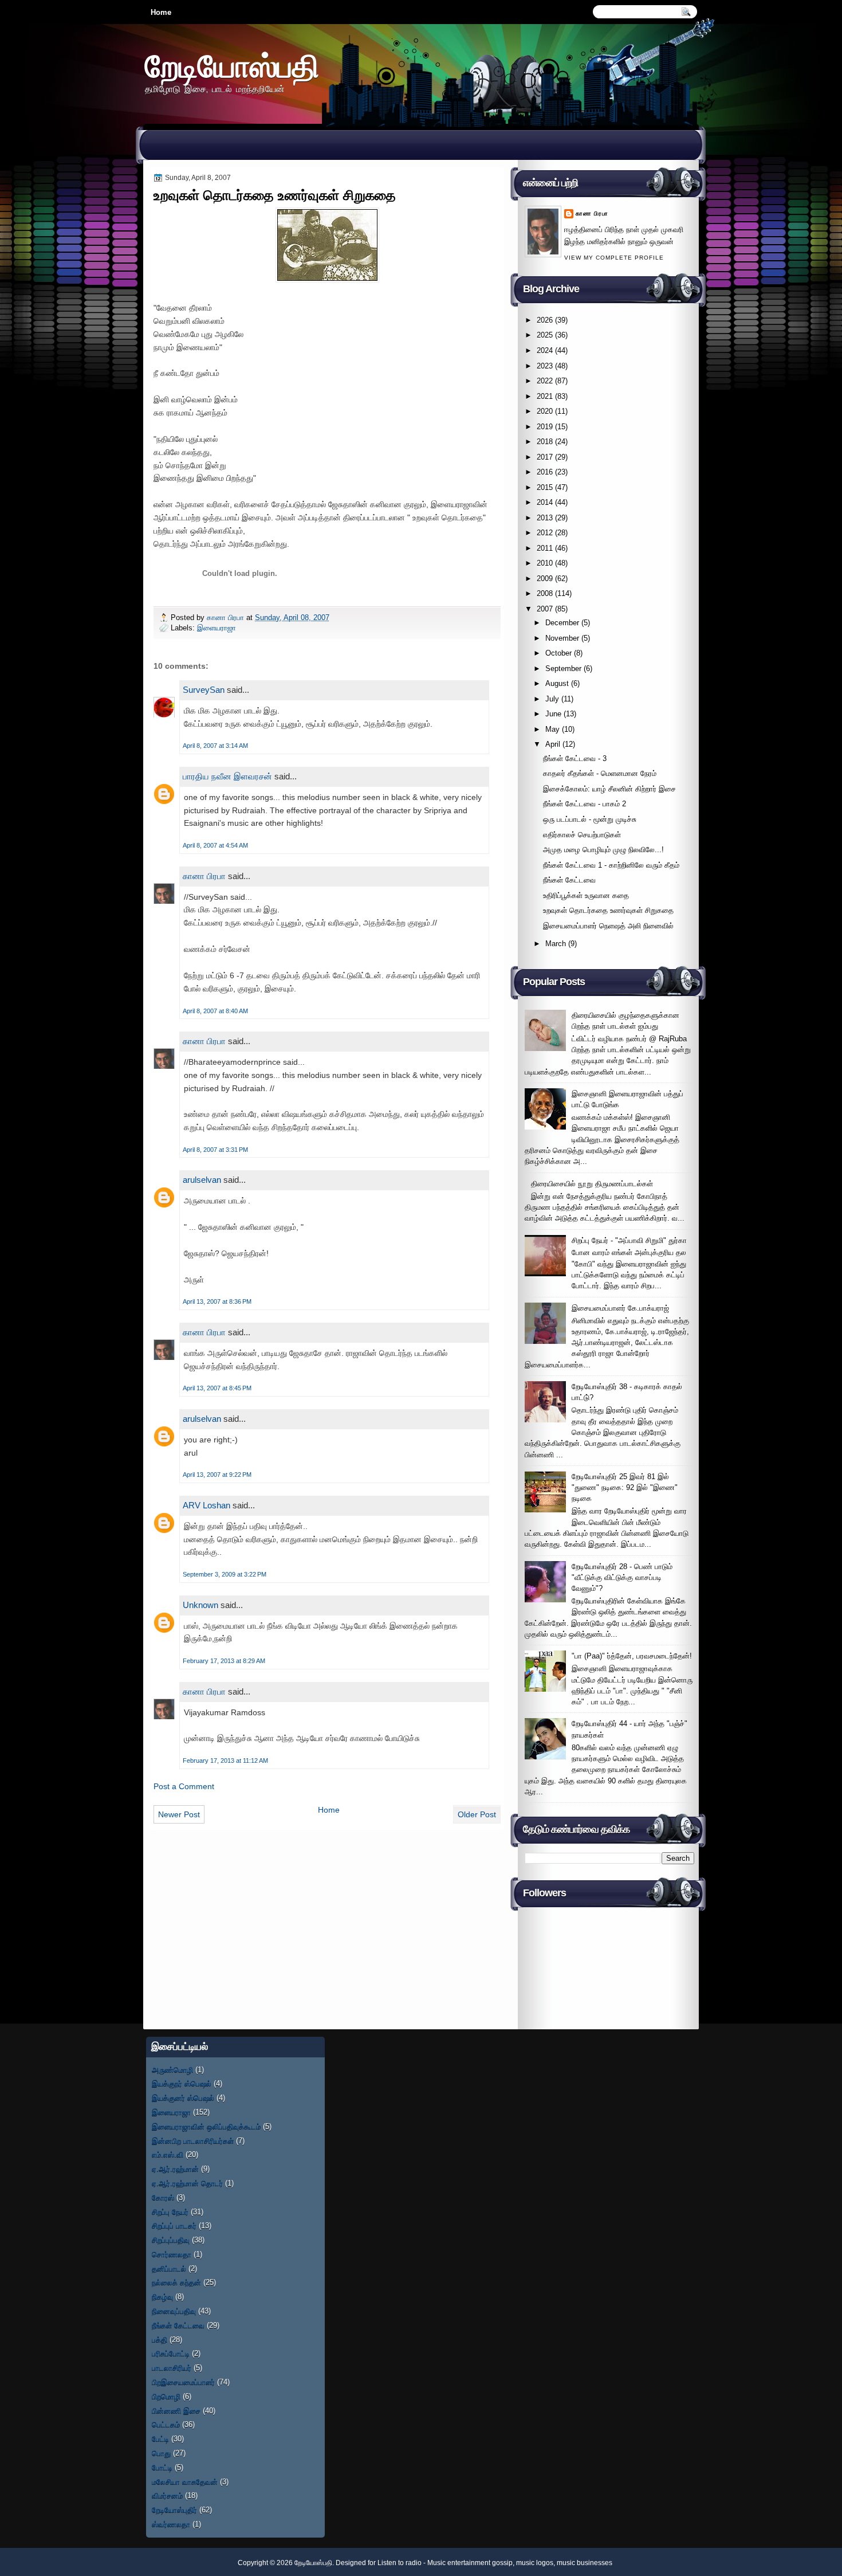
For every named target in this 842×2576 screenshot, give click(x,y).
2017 (545, 457)
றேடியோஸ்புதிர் (174, 2510)
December (562, 623)
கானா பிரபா (227, 617)
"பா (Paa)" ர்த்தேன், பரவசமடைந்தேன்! (632, 1656)
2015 (545, 487)
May (552, 729)
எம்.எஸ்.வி (168, 2154)
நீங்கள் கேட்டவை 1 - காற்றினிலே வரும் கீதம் (611, 865)
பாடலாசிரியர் (172, 2368)
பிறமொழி (166, 2396)
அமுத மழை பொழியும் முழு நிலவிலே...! (603, 850)
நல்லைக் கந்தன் (176, 2282)
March (556, 944)
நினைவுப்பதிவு (174, 2311)
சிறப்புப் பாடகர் (174, 2226)
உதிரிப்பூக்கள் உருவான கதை (586, 895)
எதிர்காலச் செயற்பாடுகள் (582, 835)
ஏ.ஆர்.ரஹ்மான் (175, 2169)
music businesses (585, 2563)
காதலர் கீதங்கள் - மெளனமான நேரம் (600, 773)
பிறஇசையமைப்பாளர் (183, 2382)
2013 (545, 518)
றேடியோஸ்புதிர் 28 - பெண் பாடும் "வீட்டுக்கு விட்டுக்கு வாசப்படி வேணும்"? (622, 1578)
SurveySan (204, 690)
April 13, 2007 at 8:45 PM (217, 1388)
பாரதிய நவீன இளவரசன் (227, 776)
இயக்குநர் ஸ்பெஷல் (182, 2083)
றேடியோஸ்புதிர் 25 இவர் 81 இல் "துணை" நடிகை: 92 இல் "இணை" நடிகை (625, 1488)
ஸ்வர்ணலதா (171, 2524)
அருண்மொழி (172, 2070)
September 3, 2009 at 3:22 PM (225, 1574)
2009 (545, 579)
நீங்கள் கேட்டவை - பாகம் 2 (585, 804)
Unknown (200, 1605)
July (552, 699)
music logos (535, 2563)
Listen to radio (400, 2563)
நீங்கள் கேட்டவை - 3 (575, 758)
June (553, 714)
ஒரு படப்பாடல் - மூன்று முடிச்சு (590, 819)
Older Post (477, 1814)
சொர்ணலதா (172, 2254)
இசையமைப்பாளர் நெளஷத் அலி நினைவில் (608, 926)
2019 (545, 427)
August (557, 683)
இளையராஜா (217, 628)
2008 (545, 593)
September (563, 668)
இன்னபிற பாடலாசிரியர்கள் (193, 2141)
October (558, 653)
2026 (545, 320)
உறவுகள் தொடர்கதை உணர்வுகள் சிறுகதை (608, 910)
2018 (545, 442)
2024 (545, 350)
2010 (545, 563)
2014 (545, 502)
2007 (545, 609)
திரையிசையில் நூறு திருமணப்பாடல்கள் (592, 1184)
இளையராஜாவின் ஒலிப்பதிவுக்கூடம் (206, 2126)
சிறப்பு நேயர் (170, 2212)
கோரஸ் (163, 2197)
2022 (545, 381)
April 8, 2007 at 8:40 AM (215, 1011)
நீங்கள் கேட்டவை (569, 880)
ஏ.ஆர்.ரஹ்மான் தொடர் (187, 2183)
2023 (545, 366)
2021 (545, 396)
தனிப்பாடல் (169, 2269)
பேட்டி (160, 2439)
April (553, 744)
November (562, 638)
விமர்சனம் (167, 2495)
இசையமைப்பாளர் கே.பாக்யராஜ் (620, 1308)
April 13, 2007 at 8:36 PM (217, 1301)
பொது (161, 2453)
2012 (545, 533)
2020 (545, 411)
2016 (545, 472)
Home (161, 12)
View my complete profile (614, 258)
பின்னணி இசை (176, 2411)
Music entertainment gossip (470, 2563)
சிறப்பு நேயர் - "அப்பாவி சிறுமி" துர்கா (629, 1240)
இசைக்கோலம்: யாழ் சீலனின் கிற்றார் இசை (609, 789)
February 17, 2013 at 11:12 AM (225, 1761)
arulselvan (202, 1180)
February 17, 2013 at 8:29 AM (224, 1661)
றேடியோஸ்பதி (232, 66)
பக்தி (160, 2340)
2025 (545, 335)
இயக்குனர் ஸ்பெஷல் (183, 2098)
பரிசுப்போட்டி (171, 2353)
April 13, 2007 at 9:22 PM (217, 1475)
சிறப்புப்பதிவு (171, 2240)
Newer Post (179, 1814)
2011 (545, 548)
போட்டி (162, 2467)
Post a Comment (184, 1786)
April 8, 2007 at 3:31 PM (215, 1150)
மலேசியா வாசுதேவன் (185, 2482)
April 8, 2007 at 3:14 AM (215, 746)
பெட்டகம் (166, 2424)
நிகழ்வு (162, 2297)
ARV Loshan (206, 1505)
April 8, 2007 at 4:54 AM (215, 845)
